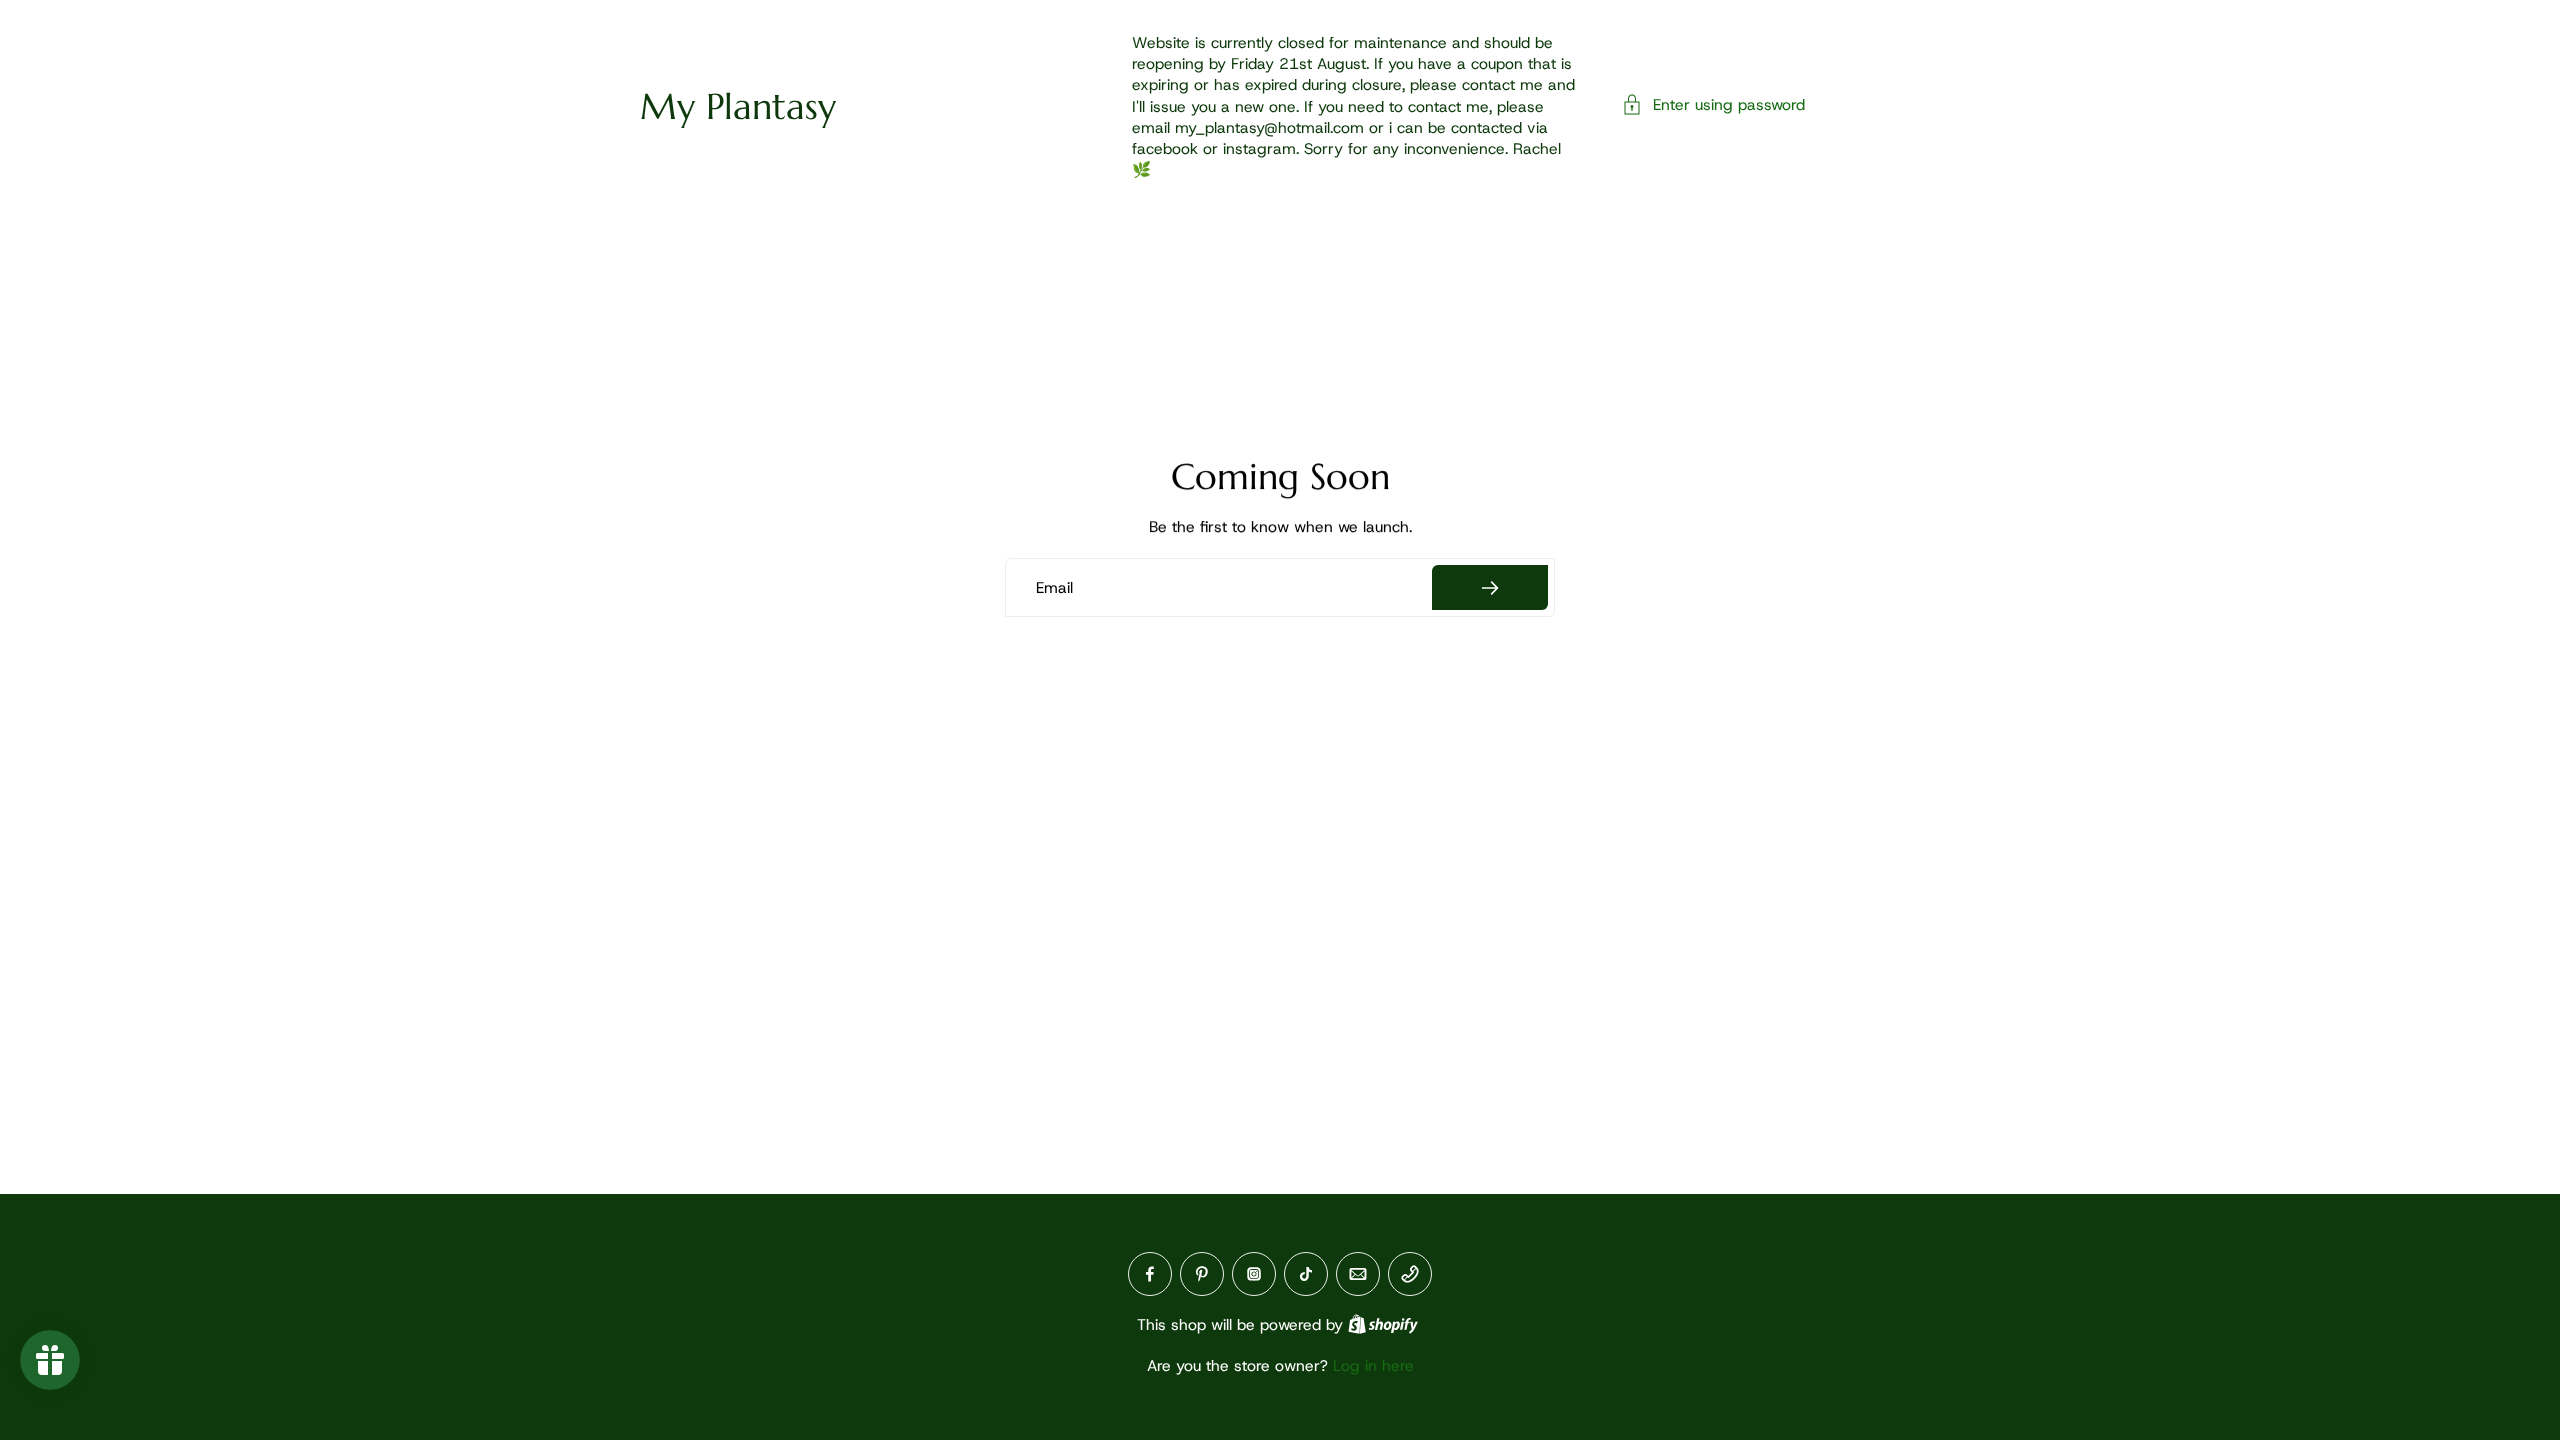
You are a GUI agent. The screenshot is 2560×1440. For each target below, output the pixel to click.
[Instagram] (1254, 1274)
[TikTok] (1306, 1274)
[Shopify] (1383, 1324)
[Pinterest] (1202, 1274)
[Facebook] (1150, 1274)
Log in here (1373, 1365)
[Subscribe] (1490, 587)
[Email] (1358, 1274)
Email (1054, 587)
